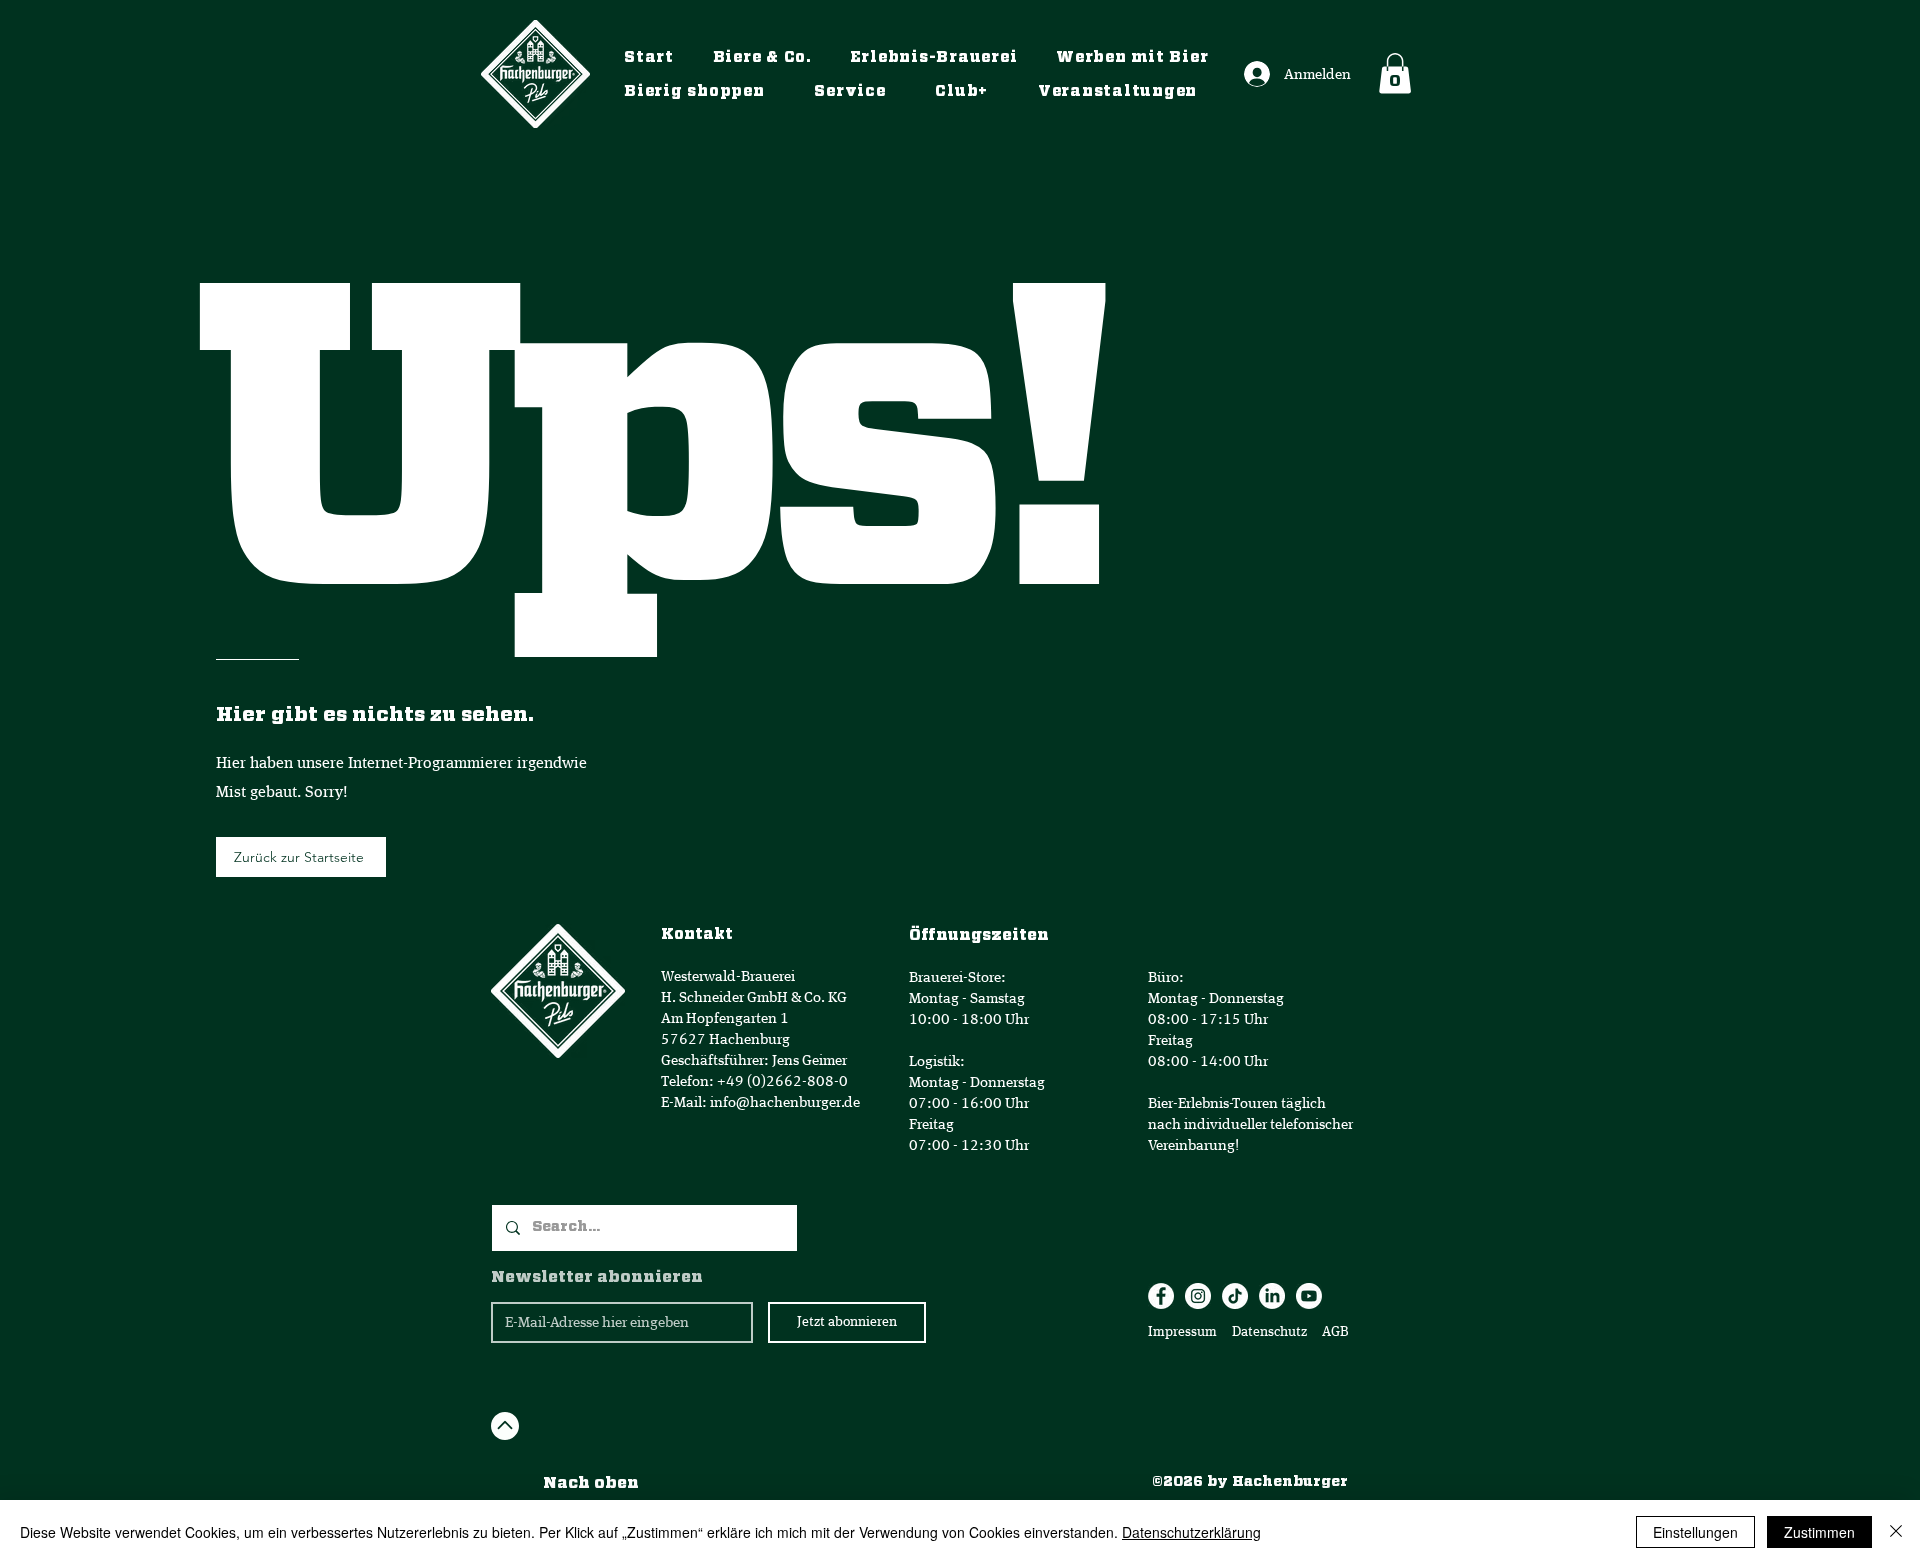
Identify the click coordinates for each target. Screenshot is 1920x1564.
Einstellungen (1695, 1532)
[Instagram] (1198, 1296)
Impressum (1182, 1332)
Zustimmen (1819, 1532)
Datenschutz (1271, 1332)
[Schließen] (1896, 1532)
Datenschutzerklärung (1191, 1532)
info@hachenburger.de (785, 1102)
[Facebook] (1161, 1296)
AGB (1334, 1332)
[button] (1395, 73)
